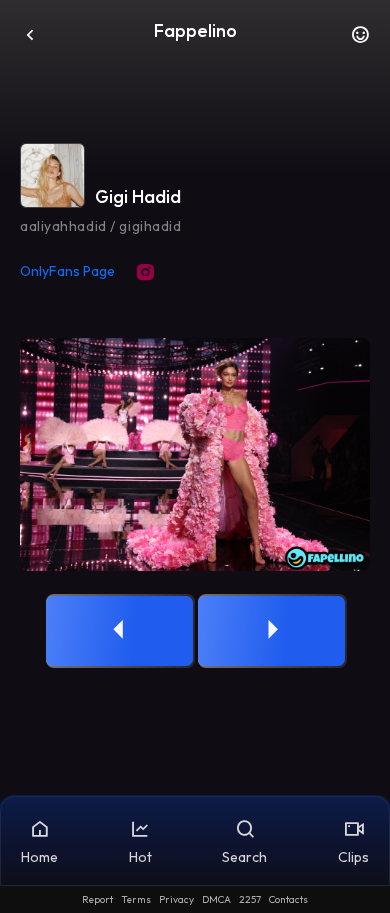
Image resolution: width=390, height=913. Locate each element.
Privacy (176, 899)
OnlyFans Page (67, 271)
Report (97, 899)
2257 (250, 899)
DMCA (216, 899)
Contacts (288, 899)
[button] (360, 40)
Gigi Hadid (138, 196)
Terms (136, 899)
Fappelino (195, 30)
